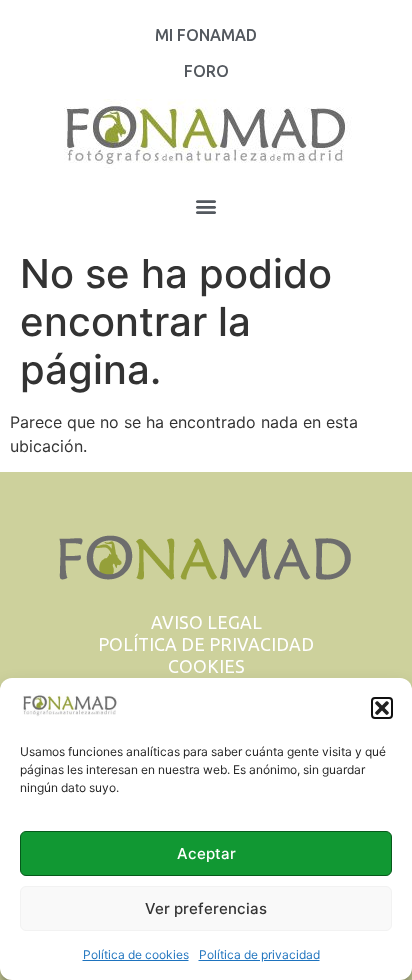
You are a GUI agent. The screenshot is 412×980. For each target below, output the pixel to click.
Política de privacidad (259, 954)
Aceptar (206, 853)
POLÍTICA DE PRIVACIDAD (206, 644)
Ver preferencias (206, 908)
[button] (382, 708)
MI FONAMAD (206, 35)
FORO (206, 71)
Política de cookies (136, 954)
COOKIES (206, 666)
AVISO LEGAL (206, 622)
